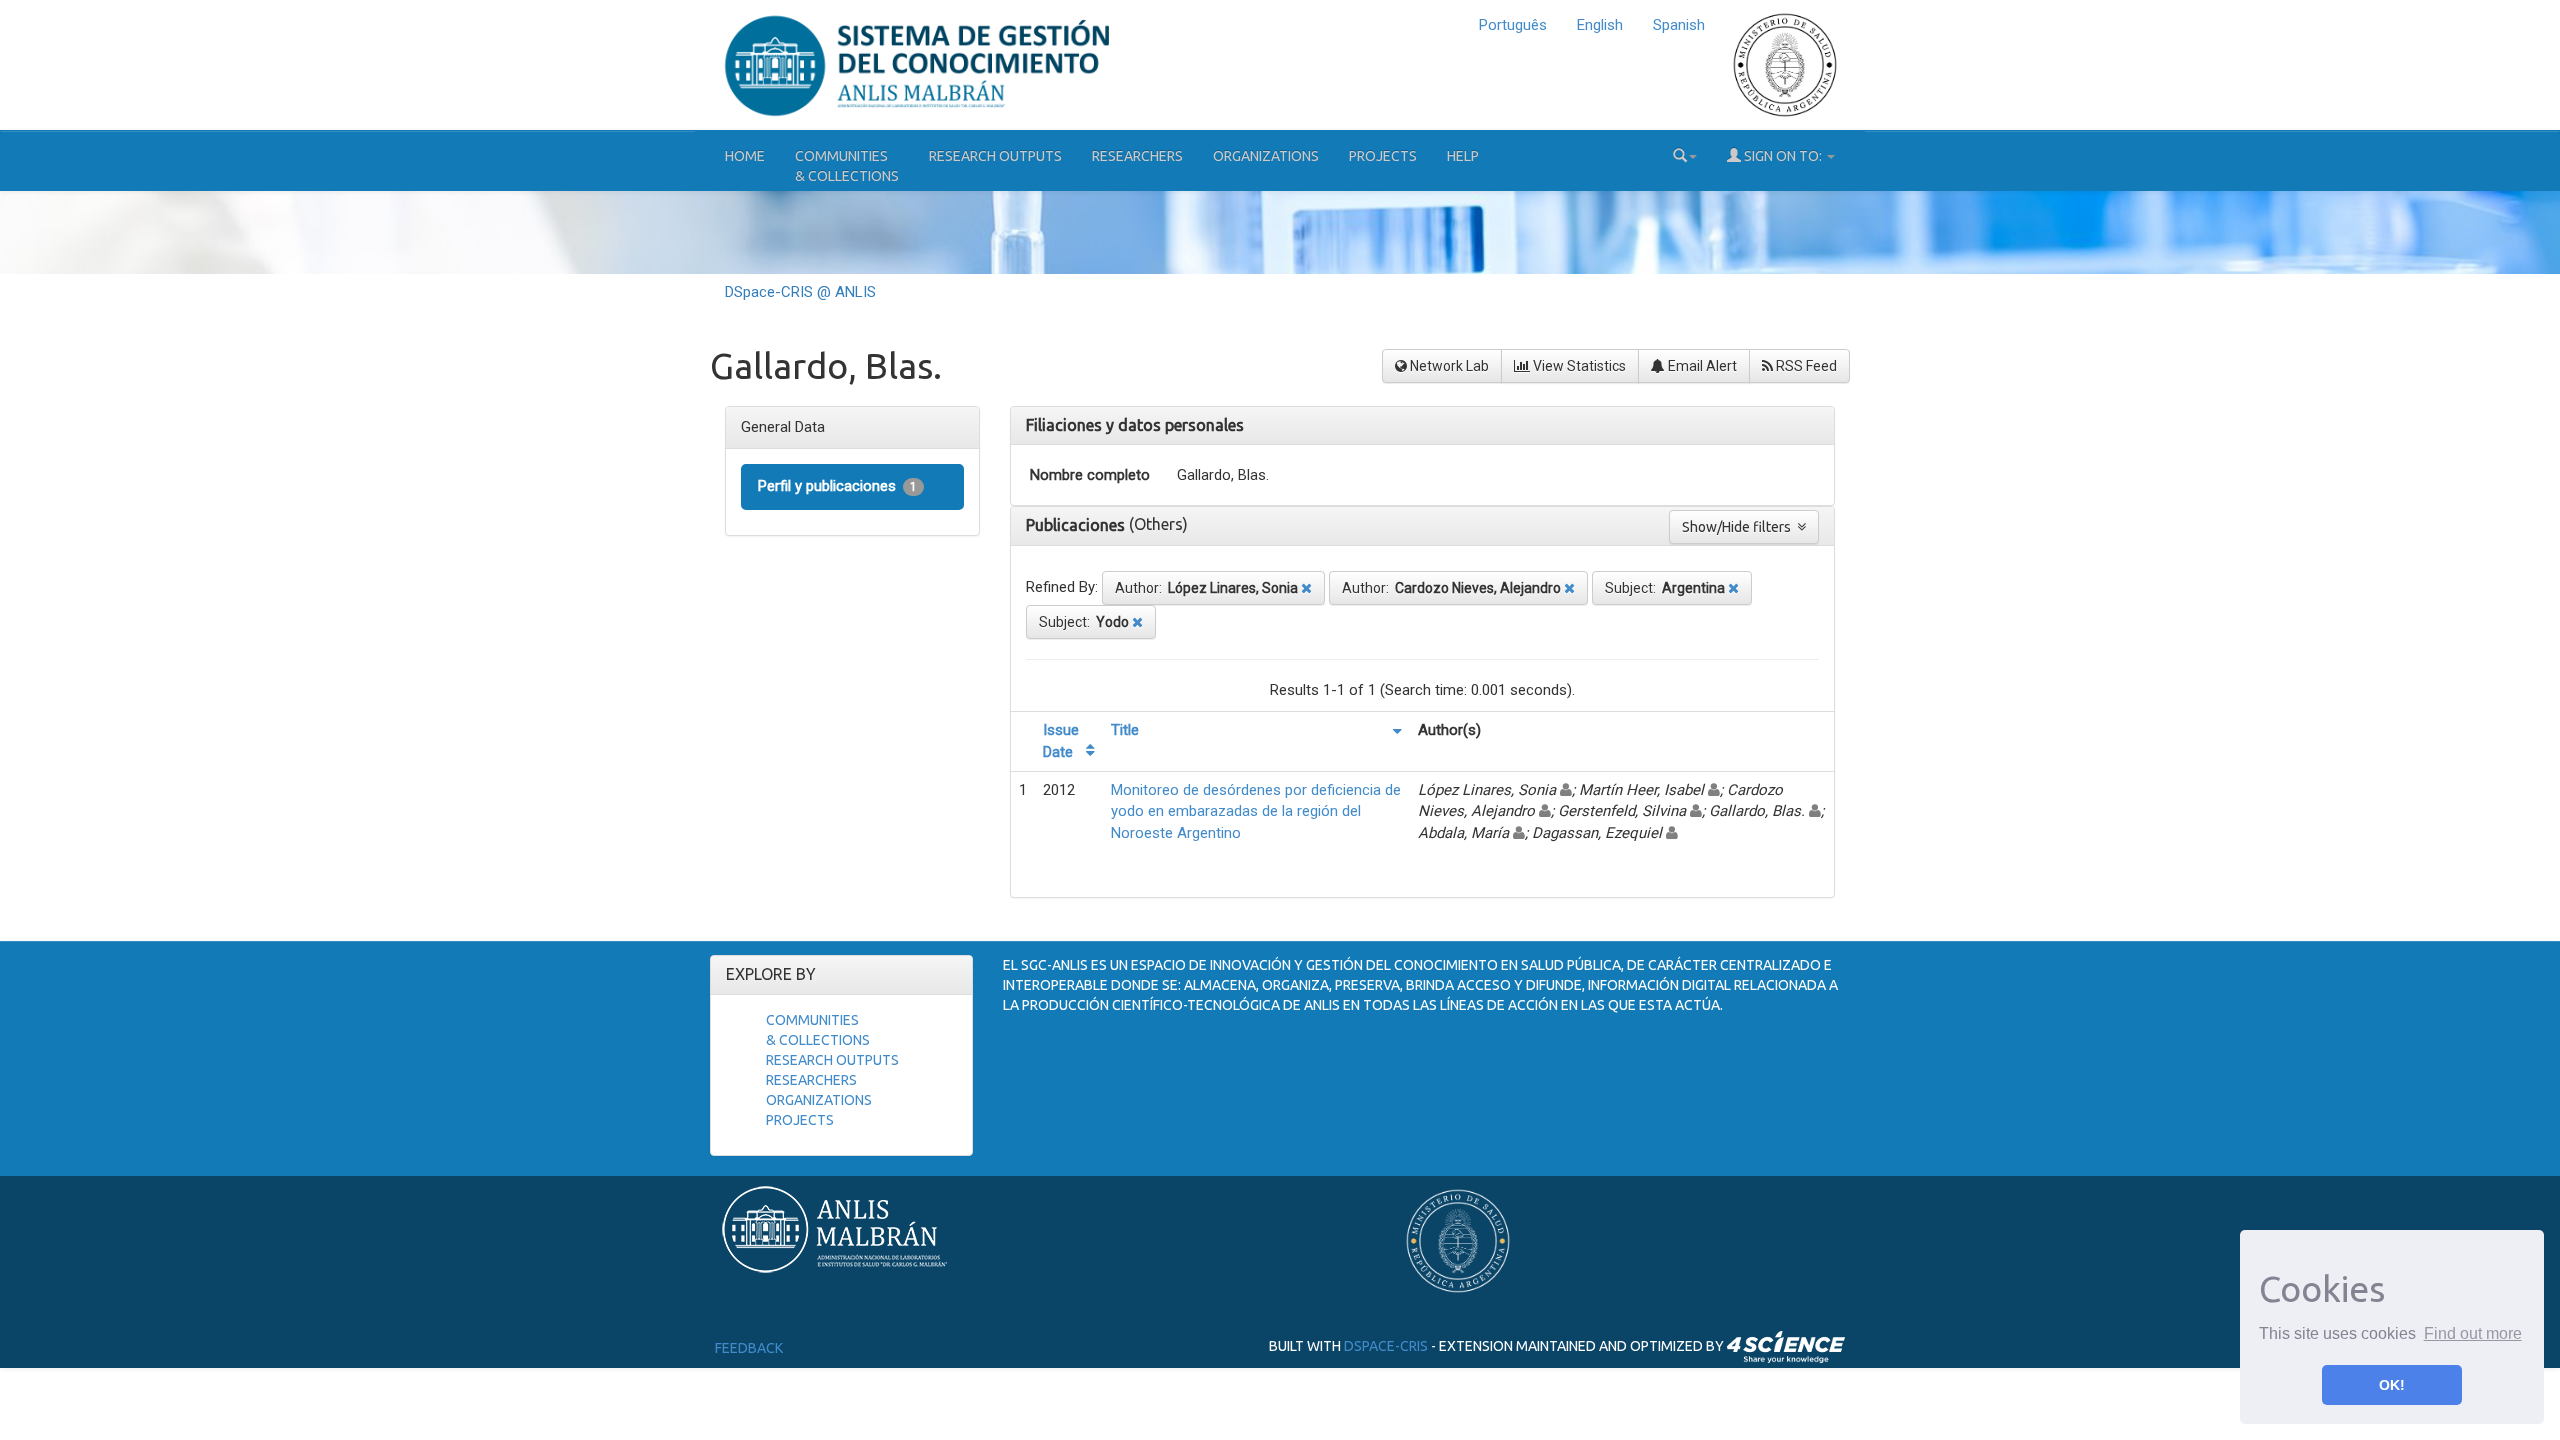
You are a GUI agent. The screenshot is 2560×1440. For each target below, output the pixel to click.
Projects (1383, 156)
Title (1125, 730)
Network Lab (1448, 366)
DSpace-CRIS (1386, 1345)
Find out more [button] (2473, 1333)
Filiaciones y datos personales (1135, 425)
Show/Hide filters (1739, 527)
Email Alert (1701, 366)
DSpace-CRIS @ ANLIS (800, 292)
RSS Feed (1805, 366)
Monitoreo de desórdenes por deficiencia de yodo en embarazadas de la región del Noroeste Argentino (1256, 811)
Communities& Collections (847, 166)
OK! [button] (2392, 1385)
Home (745, 156)
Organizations (1266, 156)
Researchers (1137, 156)
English (1600, 25)
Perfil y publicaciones (837, 486)
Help (1463, 156)
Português (1513, 25)
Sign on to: (1783, 156)
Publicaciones (1077, 525)
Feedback (749, 1348)
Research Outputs (995, 156)
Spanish (1679, 25)
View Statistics (1578, 366)
